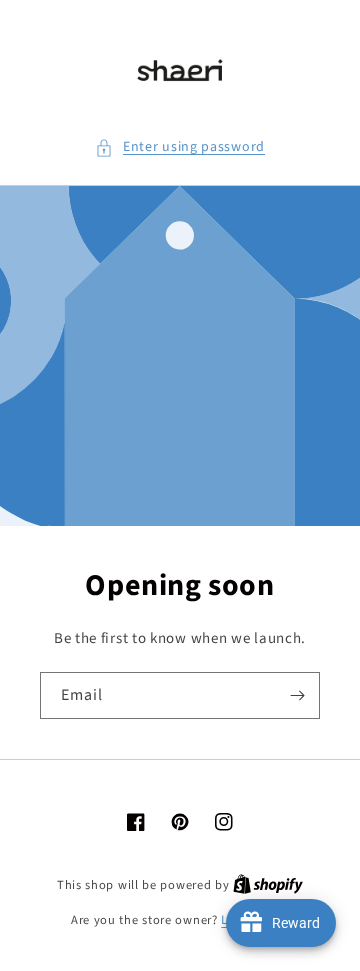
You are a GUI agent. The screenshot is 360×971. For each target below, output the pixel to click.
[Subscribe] (297, 695)
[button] (180, 147)
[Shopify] (268, 885)
